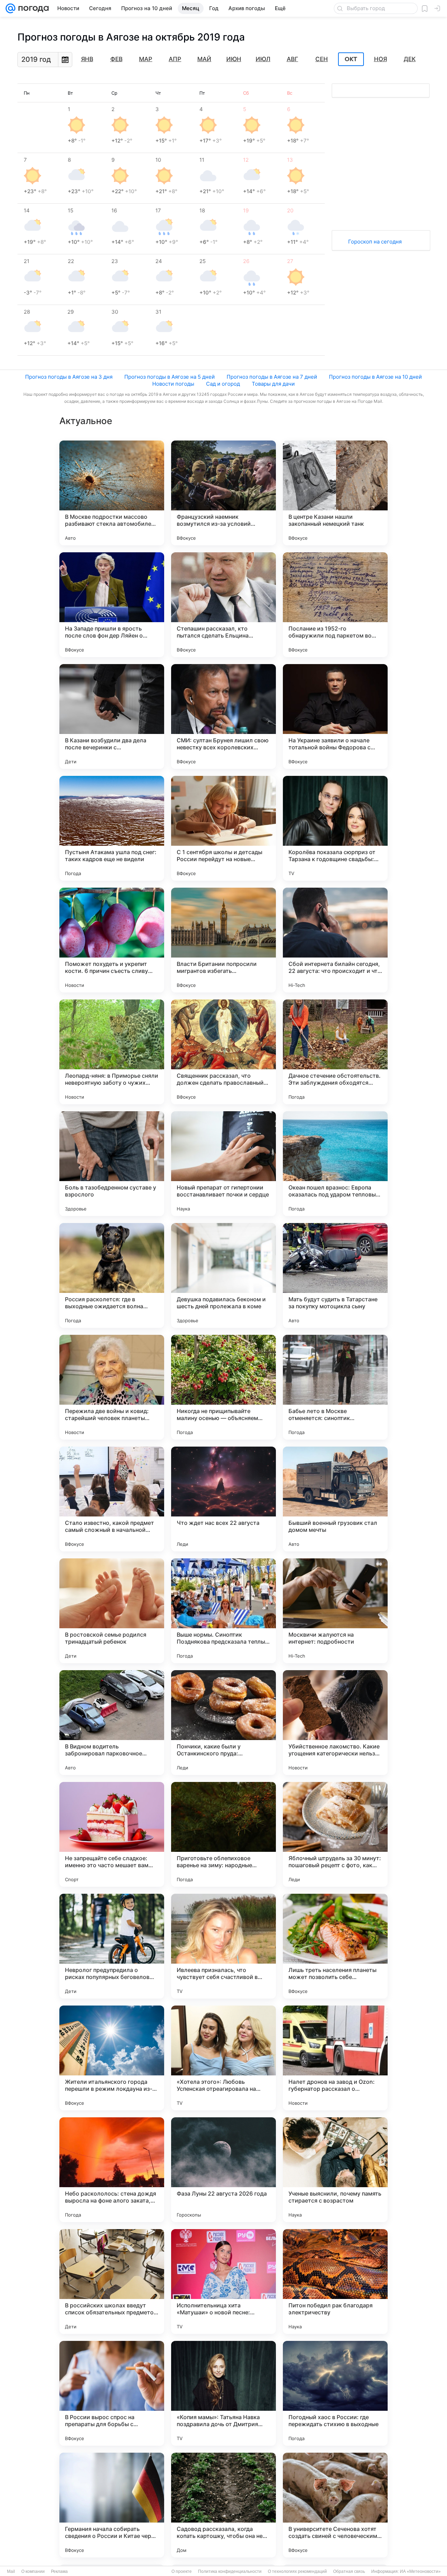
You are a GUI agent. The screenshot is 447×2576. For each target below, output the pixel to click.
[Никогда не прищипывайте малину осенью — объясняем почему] (223, 1387)
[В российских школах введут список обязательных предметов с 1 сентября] (112, 2282)
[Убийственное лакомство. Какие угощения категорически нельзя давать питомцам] (335, 1723)
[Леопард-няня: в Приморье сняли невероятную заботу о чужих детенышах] (112, 1052)
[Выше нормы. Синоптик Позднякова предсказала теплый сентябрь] (223, 1611)
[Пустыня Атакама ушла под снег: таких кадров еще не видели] (112, 828)
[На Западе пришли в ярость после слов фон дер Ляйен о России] (112, 605)
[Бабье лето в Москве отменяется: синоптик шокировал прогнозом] (335, 1387)
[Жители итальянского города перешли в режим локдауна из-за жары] (112, 2058)
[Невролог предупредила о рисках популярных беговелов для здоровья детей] (112, 1946)
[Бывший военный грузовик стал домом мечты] (335, 1499)
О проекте (182, 2571)
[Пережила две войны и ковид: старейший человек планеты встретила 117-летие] (112, 1387)
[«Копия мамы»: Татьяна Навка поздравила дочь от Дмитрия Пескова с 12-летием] (223, 2393)
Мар (146, 59)
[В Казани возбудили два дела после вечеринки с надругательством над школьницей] (112, 716)
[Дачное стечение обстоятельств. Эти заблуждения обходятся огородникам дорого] (335, 1052)
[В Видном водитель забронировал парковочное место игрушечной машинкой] (112, 1723)
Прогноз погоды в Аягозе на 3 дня (69, 377)
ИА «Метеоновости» (420, 2571)
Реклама (59, 2571)
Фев (116, 59)
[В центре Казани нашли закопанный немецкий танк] (335, 493)
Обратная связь (349, 2571)
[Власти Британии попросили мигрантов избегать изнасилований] (223, 940)
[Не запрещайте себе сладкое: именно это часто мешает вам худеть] (112, 1834)
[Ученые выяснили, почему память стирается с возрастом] (335, 2170)
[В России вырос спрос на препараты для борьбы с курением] (112, 2393)
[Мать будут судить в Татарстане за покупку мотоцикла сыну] (335, 1275)
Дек (410, 59)
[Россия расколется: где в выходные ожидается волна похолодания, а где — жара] (112, 1275)
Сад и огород (223, 384)
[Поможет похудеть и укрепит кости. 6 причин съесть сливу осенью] (112, 940)
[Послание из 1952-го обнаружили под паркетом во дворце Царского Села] (335, 605)
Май (204, 59)
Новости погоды (173, 384)
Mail (11, 2571)
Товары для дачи (273, 384)
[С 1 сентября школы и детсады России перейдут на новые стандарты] (223, 828)
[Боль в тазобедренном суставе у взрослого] (112, 1164)
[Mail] (10, 8)
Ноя (380, 59)
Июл (263, 59)
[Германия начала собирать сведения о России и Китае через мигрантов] (112, 2505)
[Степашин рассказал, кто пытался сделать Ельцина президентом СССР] (223, 605)
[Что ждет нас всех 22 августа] (223, 1499)
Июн (234, 59)
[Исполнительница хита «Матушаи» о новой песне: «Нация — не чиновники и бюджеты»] (223, 2282)
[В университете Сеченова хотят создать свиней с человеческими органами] (335, 2505)
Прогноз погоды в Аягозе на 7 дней (272, 377)
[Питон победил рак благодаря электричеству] (335, 2282)
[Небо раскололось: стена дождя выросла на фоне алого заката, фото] (112, 2170)
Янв (87, 59)
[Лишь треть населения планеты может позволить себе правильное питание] (335, 1946)
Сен (322, 59)
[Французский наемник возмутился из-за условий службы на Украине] (223, 493)
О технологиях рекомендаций (297, 2571)
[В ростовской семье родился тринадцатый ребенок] (112, 1611)
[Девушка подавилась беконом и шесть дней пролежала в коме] (223, 1275)
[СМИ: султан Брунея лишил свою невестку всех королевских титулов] (223, 716)
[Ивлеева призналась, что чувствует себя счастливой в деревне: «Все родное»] (223, 1946)
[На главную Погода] (32, 8)
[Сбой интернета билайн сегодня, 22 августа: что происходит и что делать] (335, 940)
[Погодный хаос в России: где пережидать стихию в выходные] (335, 2393)
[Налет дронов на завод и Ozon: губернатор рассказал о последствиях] (335, 2058)
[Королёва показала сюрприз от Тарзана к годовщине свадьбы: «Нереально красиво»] (335, 828)
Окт (351, 59)
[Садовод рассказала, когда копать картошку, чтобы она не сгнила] (223, 2505)
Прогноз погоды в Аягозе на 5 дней (170, 377)
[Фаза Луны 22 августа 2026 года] (223, 2170)
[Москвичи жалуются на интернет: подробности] (335, 1611)
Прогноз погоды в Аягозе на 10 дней (375, 377)
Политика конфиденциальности (230, 2571)
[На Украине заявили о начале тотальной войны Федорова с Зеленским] (335, 716)
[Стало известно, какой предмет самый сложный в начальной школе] (112, 1499)
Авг (292, 59)
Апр (175, 59)
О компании (33, 2571)
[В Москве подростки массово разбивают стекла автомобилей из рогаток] (112, 493)
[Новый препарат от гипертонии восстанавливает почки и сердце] (223, 1164)
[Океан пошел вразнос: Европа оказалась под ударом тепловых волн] (335, 1164)
